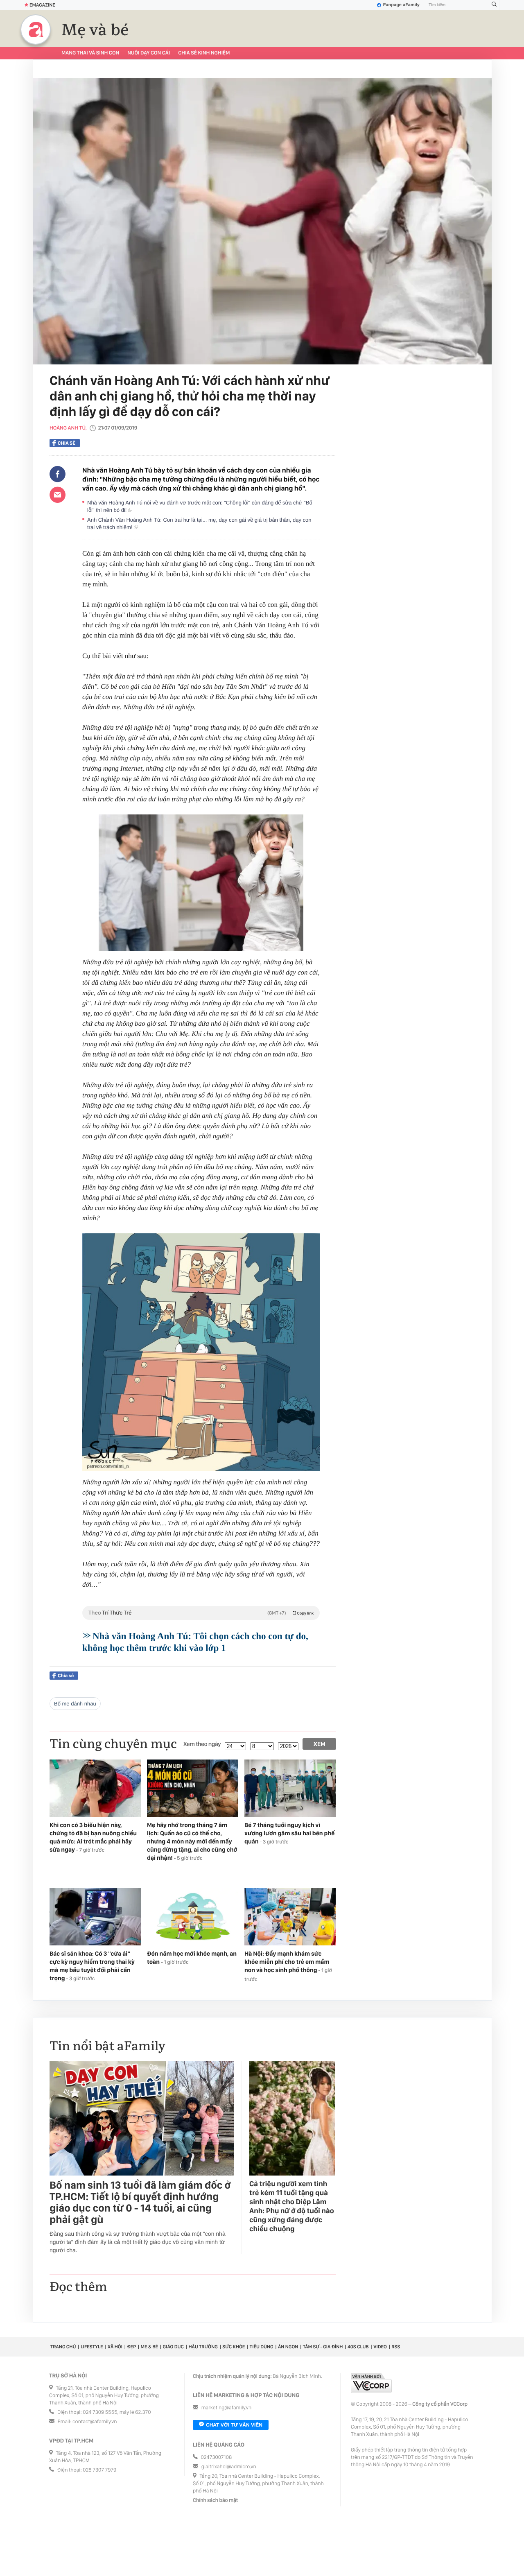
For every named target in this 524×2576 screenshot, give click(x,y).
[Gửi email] (58, 495)
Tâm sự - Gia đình (323, 2347)
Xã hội (115, 2347)
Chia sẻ (67, 443)
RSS (396, 2347)
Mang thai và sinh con (90, 53)
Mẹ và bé (95, 30)
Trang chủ (63, 2347)
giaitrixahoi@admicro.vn (229, 2467)
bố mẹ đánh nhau (75, 1704)
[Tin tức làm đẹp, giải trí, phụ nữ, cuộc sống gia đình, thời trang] (36, 29)
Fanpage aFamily (401, 5)
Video (380, 2347)
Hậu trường (203, 2347)
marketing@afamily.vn (227, 2408)
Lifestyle (92, 2347)
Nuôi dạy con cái (149, 53)
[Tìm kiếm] (494, 5)
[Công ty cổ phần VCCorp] (371, 2383)
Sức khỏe (234, 2347)
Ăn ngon (288, 2347)
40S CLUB (358, 2347)
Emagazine (42, 5)
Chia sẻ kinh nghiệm (204, 53)
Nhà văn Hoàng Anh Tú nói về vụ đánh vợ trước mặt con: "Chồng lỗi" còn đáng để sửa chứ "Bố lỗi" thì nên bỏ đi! (200, 506)
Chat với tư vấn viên (234, 2425)
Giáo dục (173, 2347)
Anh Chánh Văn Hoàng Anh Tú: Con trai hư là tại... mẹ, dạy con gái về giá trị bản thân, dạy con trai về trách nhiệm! (199, 524)
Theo (201, 1613)
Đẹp (131, 2347)
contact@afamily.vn (95, 2422)
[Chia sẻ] (58, 474)
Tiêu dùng (262, 2347)
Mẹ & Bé (149, 2347)
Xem (320, 1744)
